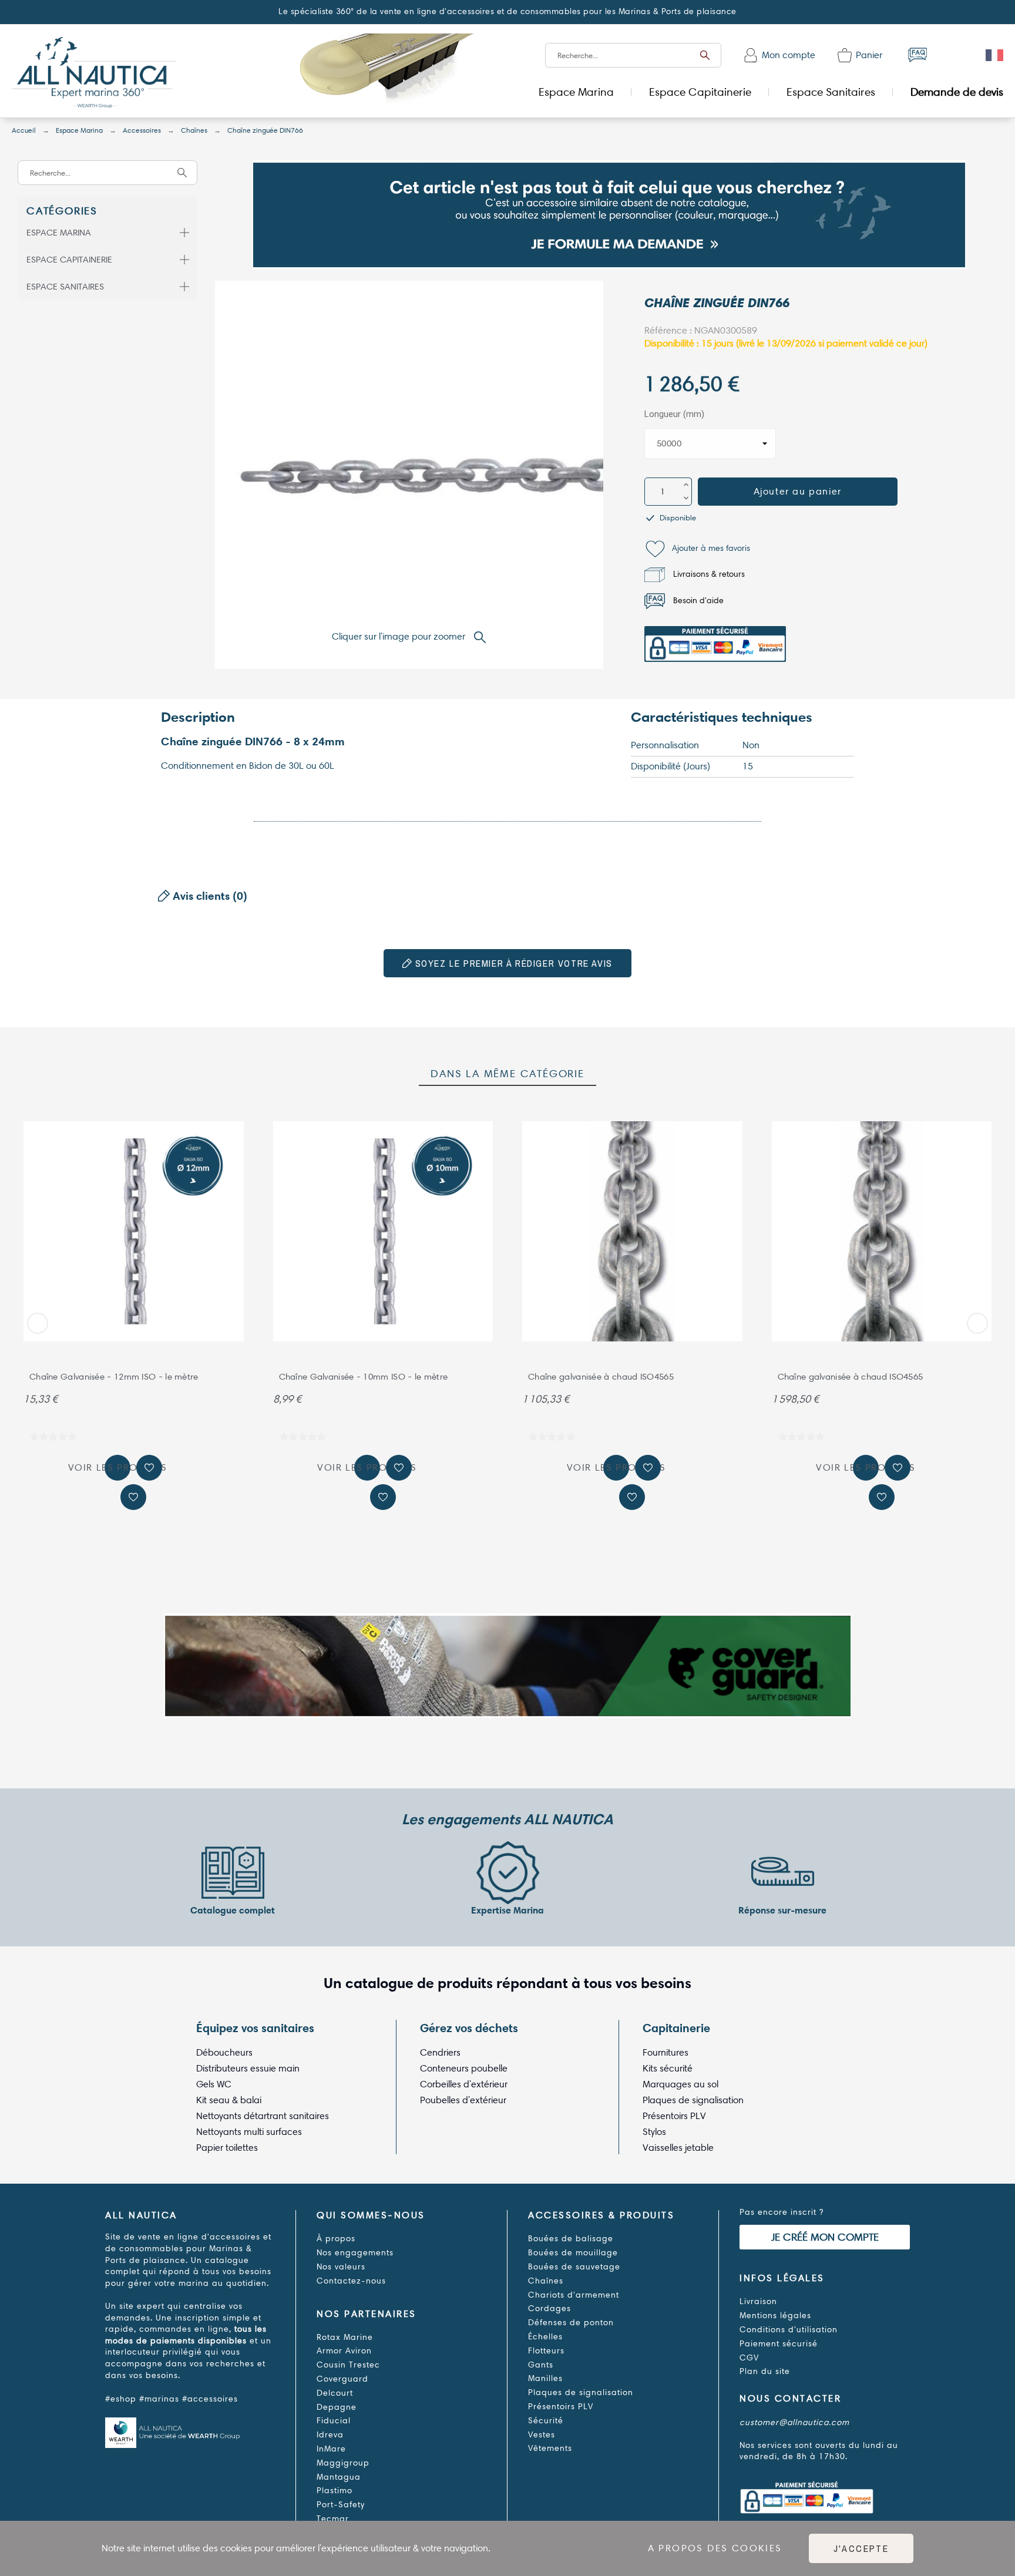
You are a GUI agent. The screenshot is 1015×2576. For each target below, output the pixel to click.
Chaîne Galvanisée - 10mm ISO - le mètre (364, 1377)
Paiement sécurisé (779, 2344)
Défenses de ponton (571, 2323)
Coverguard (342, 2379)
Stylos (654, 2132)
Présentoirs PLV (674, 2116)
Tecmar (333, 2519)
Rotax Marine (345, 2337)
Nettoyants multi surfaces (249, 2132)
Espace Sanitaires (65, 287)
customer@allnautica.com (794, 2422)
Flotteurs (546, 2351)
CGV (749, 2358)
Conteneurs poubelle (464, 2068)
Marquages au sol (680, 2084)
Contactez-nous (351, 2281)
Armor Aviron (344, 2351)
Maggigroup (343, 2463)
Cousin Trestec (348, 2365)
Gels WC (214, 2084)
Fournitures (666, 2052)
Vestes (542, 2435)
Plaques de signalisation (693, 2100)
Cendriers (440, 2052)
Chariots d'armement (574, 2295)
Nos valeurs (341, 2267)
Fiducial (334, 2421)
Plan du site (765, 2371)
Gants (541, 2365)
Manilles (545, 2378)
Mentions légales (775, 2316)
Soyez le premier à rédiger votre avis (512, 963)
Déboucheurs (224, 2052)
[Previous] (38, 1323)
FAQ (917, 55)
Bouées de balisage (571, 2239)
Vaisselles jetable (678, 2148)
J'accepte (861, 2548)
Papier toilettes (227, 2148)
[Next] (977, 1323)
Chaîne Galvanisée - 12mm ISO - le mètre (114, 1377)
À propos (336, 2239)
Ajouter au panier (798, 491)
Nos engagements (355, 2253)
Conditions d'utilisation (789, 2330)
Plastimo (335, 2491)
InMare (331, 2449)
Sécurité (546, 2421)
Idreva (330, 2435)
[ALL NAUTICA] (94, 74)
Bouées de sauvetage (574, 2267)
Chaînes (546, 2281)
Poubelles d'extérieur (463, 2100)
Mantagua (339, 2477)
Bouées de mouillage (573, 2253)
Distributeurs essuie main (248, 2068)
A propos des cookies (715, 2548)
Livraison (758, 2301)
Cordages (549, 2308)
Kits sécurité (668, 2068)
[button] (697, 549)
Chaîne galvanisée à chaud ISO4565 (601, 1377)
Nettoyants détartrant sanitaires (263, 2116)
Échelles (545, 2337)
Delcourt (335, 2393)
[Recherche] (705, 55)
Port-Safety (341, 2505)
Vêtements (550, 2448)
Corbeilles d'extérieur (464, 2084)
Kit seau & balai (229, 2100)
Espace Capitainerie (69, 260)
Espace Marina (59, 233)
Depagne (337, 2407)
